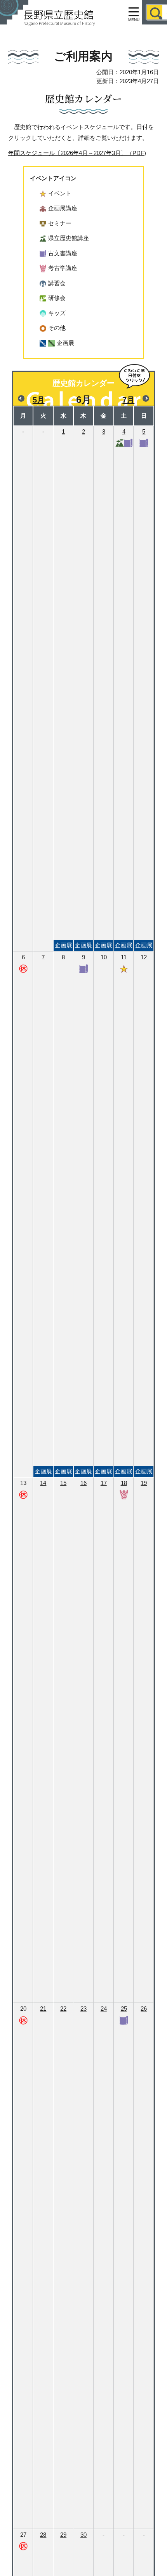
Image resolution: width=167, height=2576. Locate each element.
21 (43, 2009)
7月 (128, 400)
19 (144, 1483)
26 (144, 2009)
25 (124, 2009)
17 (104, 1483)
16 (83, 1483)
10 (104, 1214)
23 (83, 2009)
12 (144, 1214)
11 (124, 1214)
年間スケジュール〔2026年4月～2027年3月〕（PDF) (77, 153)
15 (63, 1483)
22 (63, 2009)
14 (43, 1483)
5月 (39, 400)
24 (104, 2009)
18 (124, 1483)
